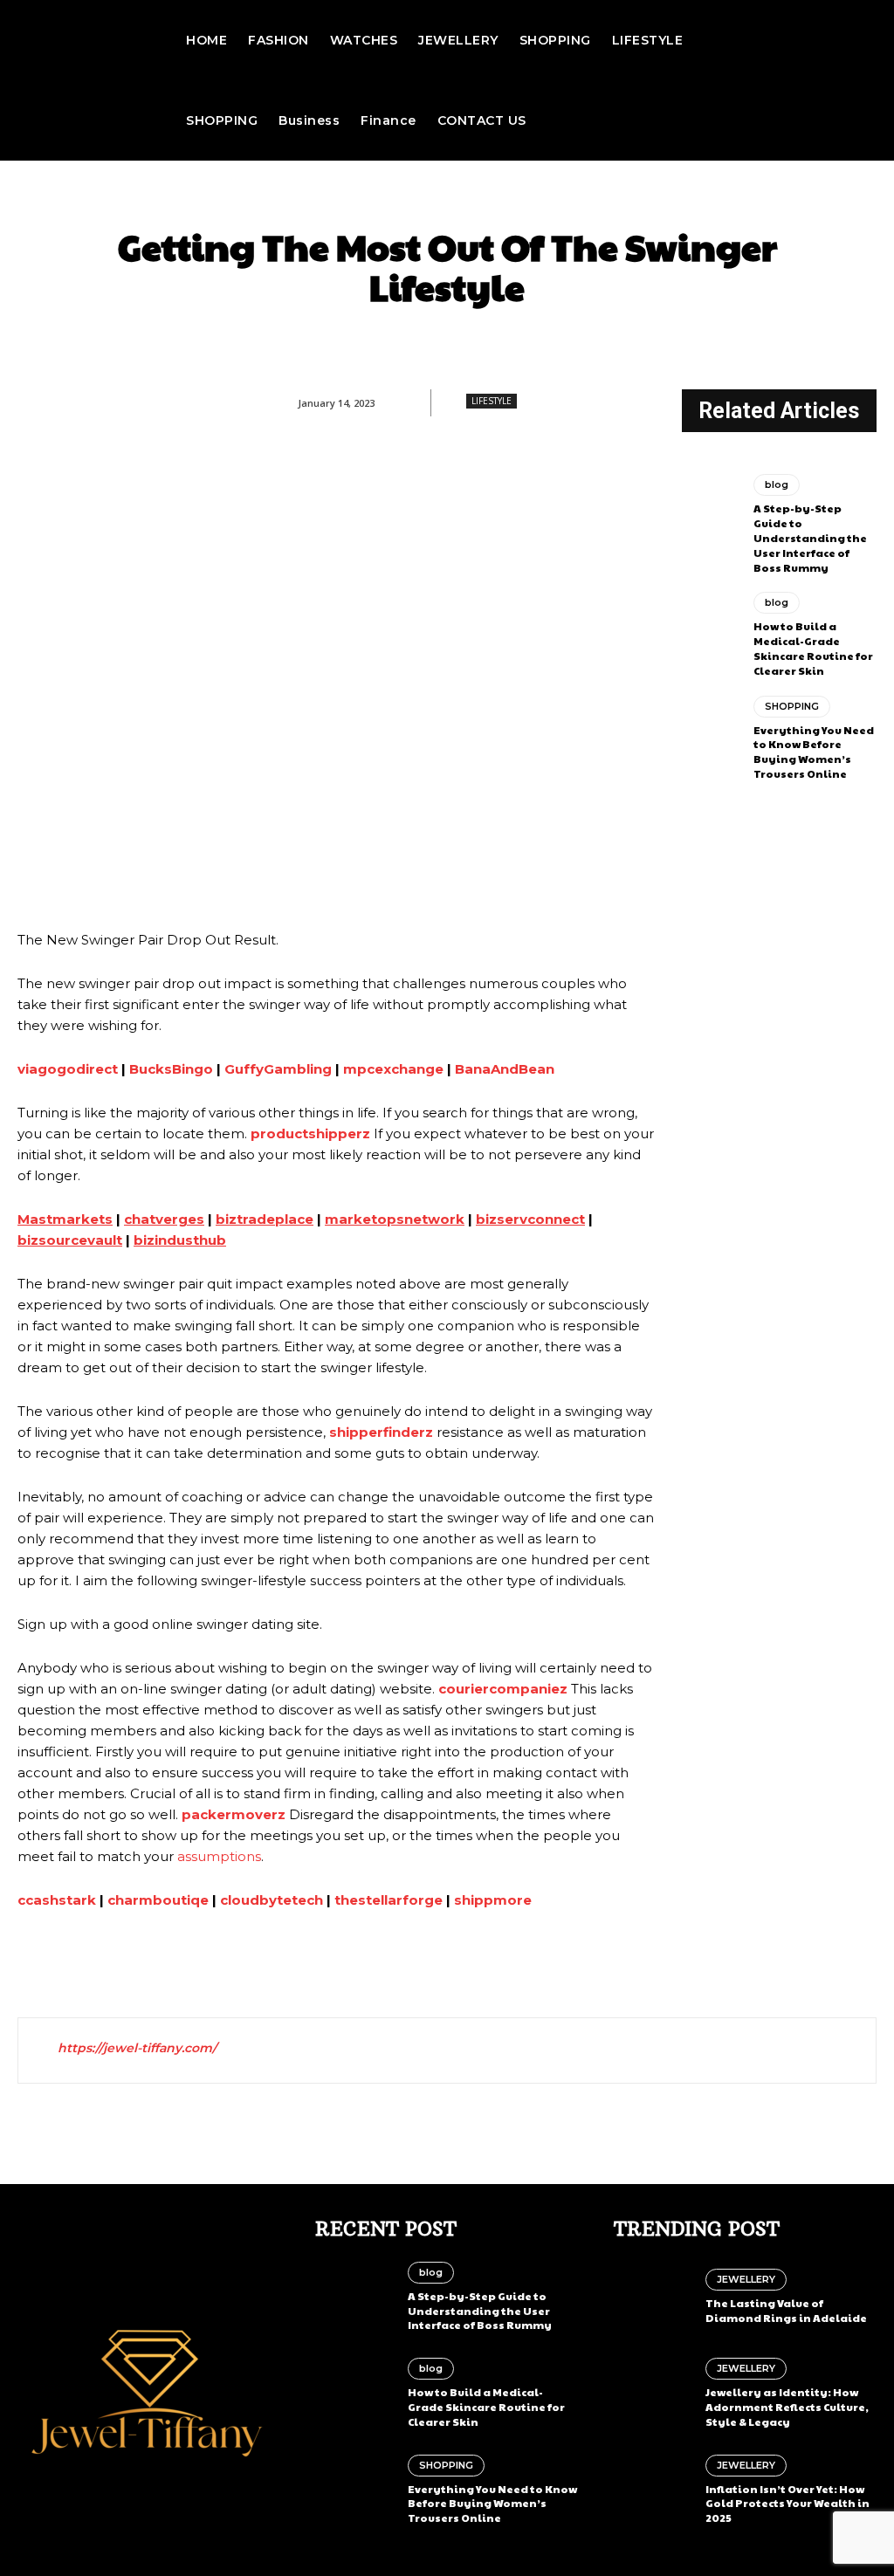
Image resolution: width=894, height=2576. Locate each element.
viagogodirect (68, 1069)
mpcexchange (393, 1069)
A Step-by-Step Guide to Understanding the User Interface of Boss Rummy (810, 537)
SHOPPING (792, 706)
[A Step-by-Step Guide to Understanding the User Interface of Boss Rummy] (711, 509)
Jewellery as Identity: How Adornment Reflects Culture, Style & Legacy (787, 2407)
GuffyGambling (278, 1069)
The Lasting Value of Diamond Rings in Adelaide (786, 2310)
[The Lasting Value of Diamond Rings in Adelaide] (653, 2297)
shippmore (493, 1900)
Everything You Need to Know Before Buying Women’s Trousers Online (814, 752)
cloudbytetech (272, 1900)
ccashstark (57, 1900)
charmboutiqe (158, 1900)
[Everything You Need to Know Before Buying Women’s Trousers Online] (711, 731)
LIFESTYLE (492, 401)
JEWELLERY (746, 2279)
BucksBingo (171, 1069)
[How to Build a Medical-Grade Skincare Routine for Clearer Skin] (711, 627)
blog (777, 484)
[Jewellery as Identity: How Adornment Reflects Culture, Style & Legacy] (653, 2394)
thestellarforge (389, 1900)
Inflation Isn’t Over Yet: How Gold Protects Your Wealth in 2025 (787, 2504)
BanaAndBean (505, 1069)
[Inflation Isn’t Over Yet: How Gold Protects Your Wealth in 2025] (653, 2490)
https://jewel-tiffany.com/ (137, 2048)
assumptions (219, 1856)
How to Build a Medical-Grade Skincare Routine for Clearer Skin (813, 648)
